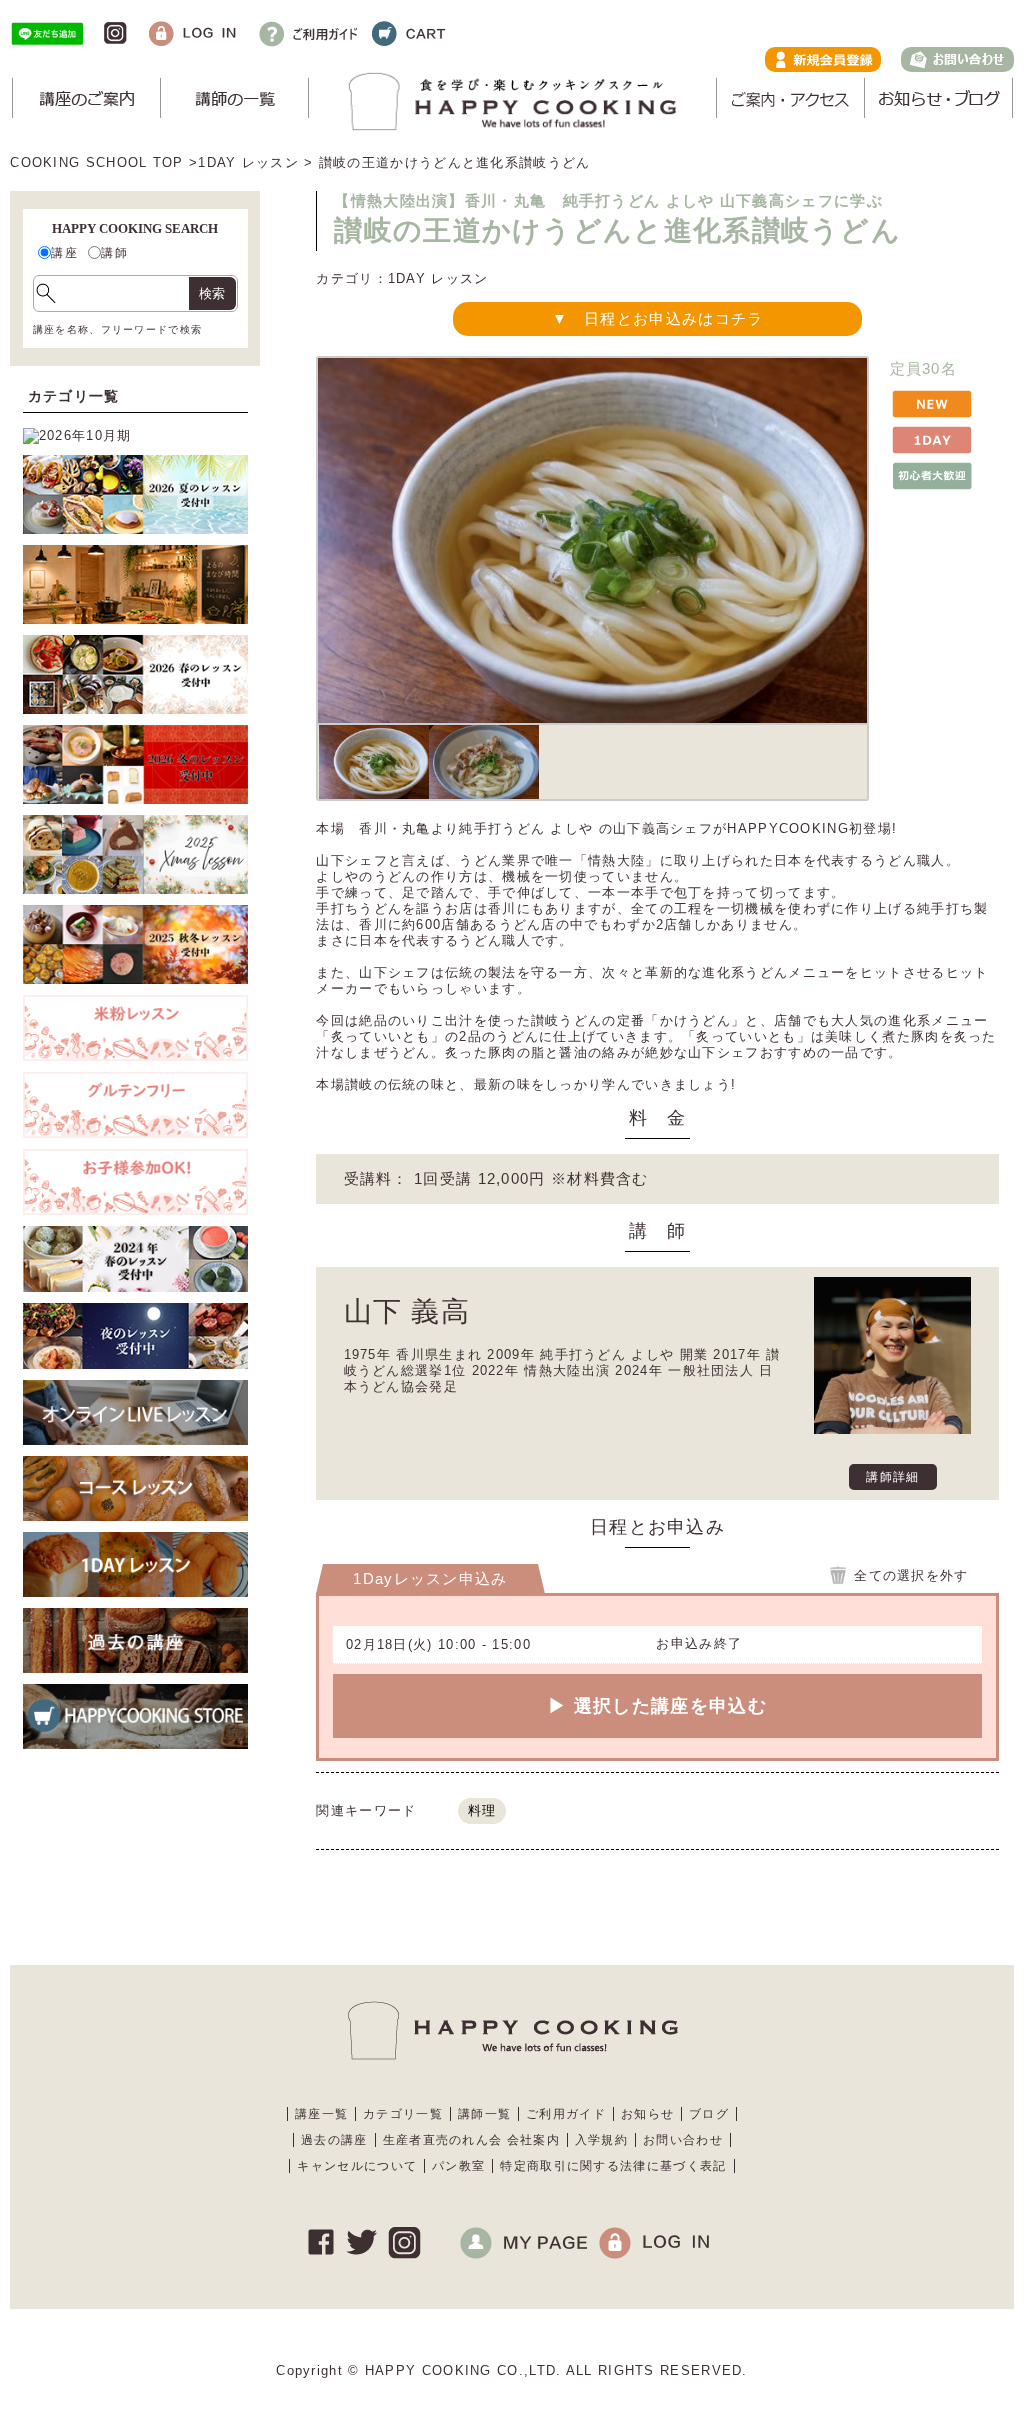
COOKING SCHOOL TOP (96, 162)
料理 (482, 1810)
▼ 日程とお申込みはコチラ (658, 318)
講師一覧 (484, 2114)
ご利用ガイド (566, 2114)
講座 (64, 253)
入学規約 (601, 2140)
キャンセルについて (357, 2166)
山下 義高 (407, 1311)
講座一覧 (321, 2114)
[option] (374, 761)
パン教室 (458, 2166)
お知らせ (647, 2114)
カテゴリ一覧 (403, 2114)
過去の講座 (334, 2140)
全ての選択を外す (911, 1575)
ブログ (709, 2114)
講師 (114, 253)
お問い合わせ (683, 2140)
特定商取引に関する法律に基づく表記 (613, 2166)
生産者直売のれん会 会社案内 (471, 2140)
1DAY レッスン (248, 162)
